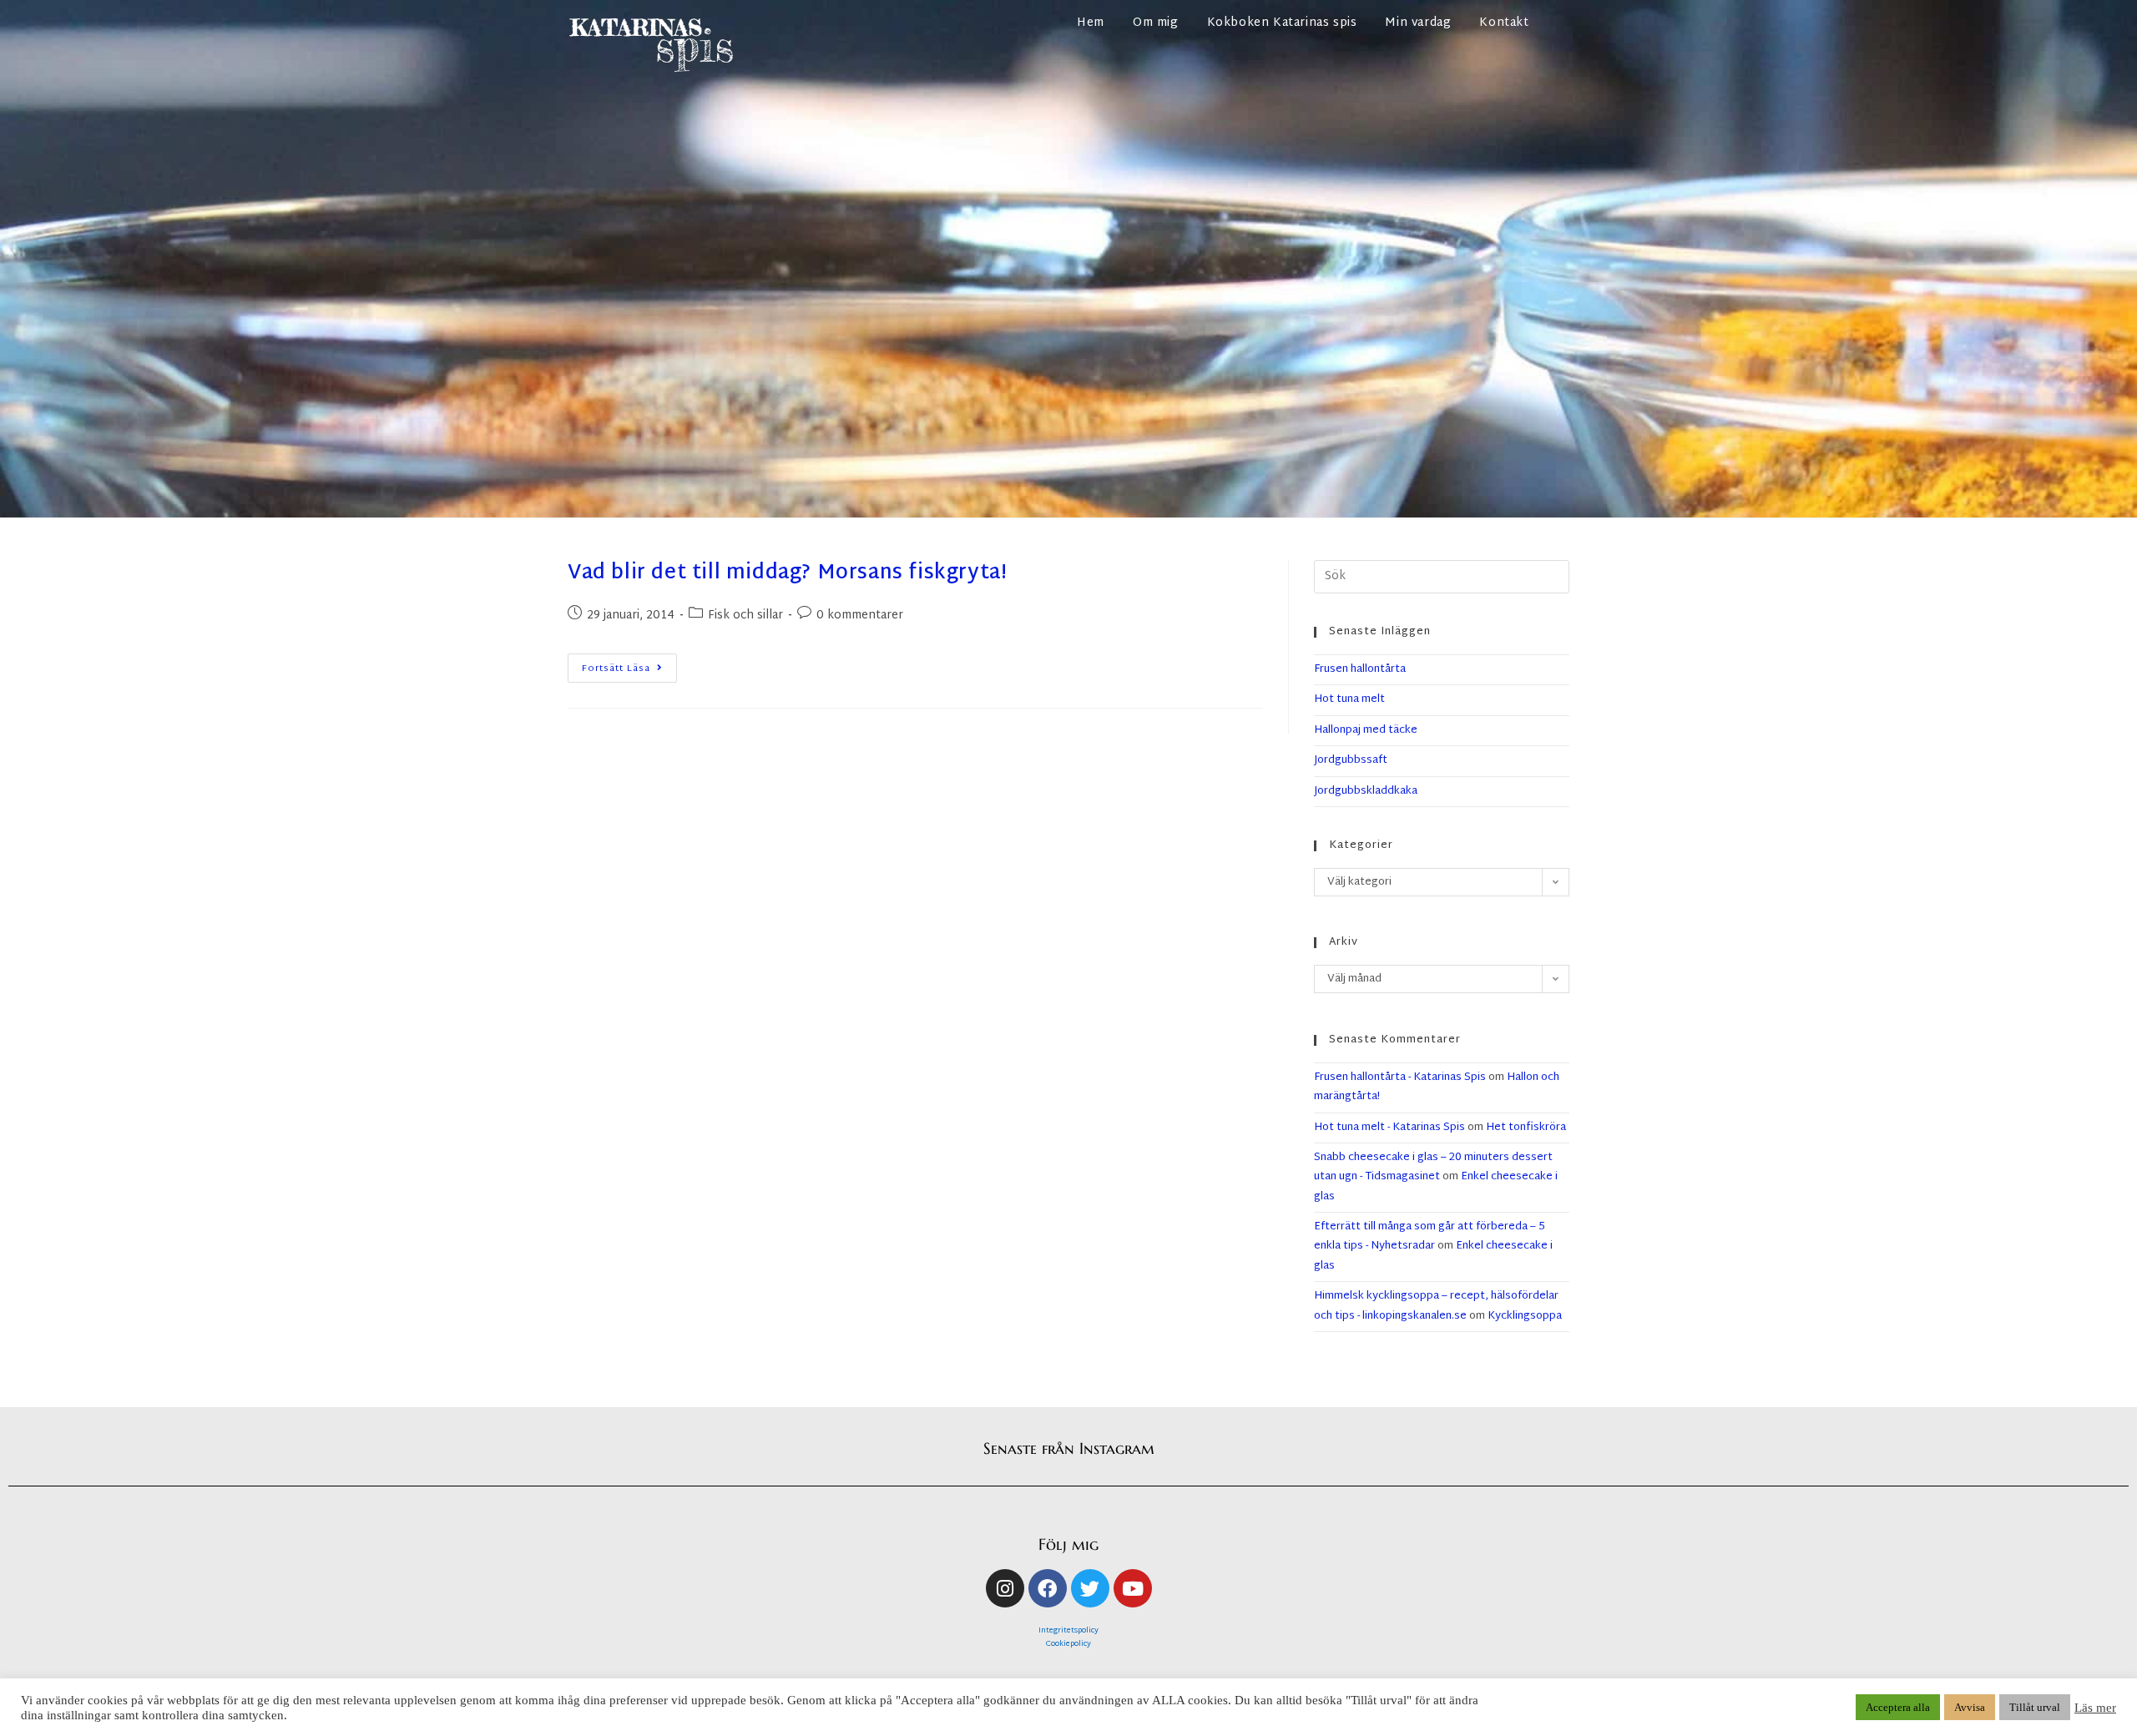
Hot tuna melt (1349, 699)
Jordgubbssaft (1351, 760)
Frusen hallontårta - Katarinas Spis (1400, 1077)
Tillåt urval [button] (2035, 1707)
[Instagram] (1005, 1588)
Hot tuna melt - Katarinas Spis (1389, 1128)
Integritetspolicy (1068, 1631)
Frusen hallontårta (1360, 669)
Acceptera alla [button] (1898, 1707)
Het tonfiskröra (1526, 1128)
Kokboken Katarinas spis (1282, 23)
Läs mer (2095, 1708)
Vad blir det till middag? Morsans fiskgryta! (787, 573)
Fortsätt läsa (629, 665)
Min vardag (1418, 23)
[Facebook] (1048, 1588)
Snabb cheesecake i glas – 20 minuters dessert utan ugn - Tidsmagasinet (1433, 1167)
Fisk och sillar (745, 616)
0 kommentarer (860, 616)
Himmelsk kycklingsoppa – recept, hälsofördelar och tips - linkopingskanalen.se (1436, 1306)
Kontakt (1504, 23)
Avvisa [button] (1970, 1707)
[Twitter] (1090, 1588)
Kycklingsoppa (1525, 1316)
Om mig (1156, 23)
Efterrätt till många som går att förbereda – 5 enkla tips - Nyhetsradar (1430, 1236)
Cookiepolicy (1068, 1644)
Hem (1091, 23)
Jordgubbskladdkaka (1366, 791)
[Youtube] (1133, 1588)
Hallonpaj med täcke (1366, 730)
